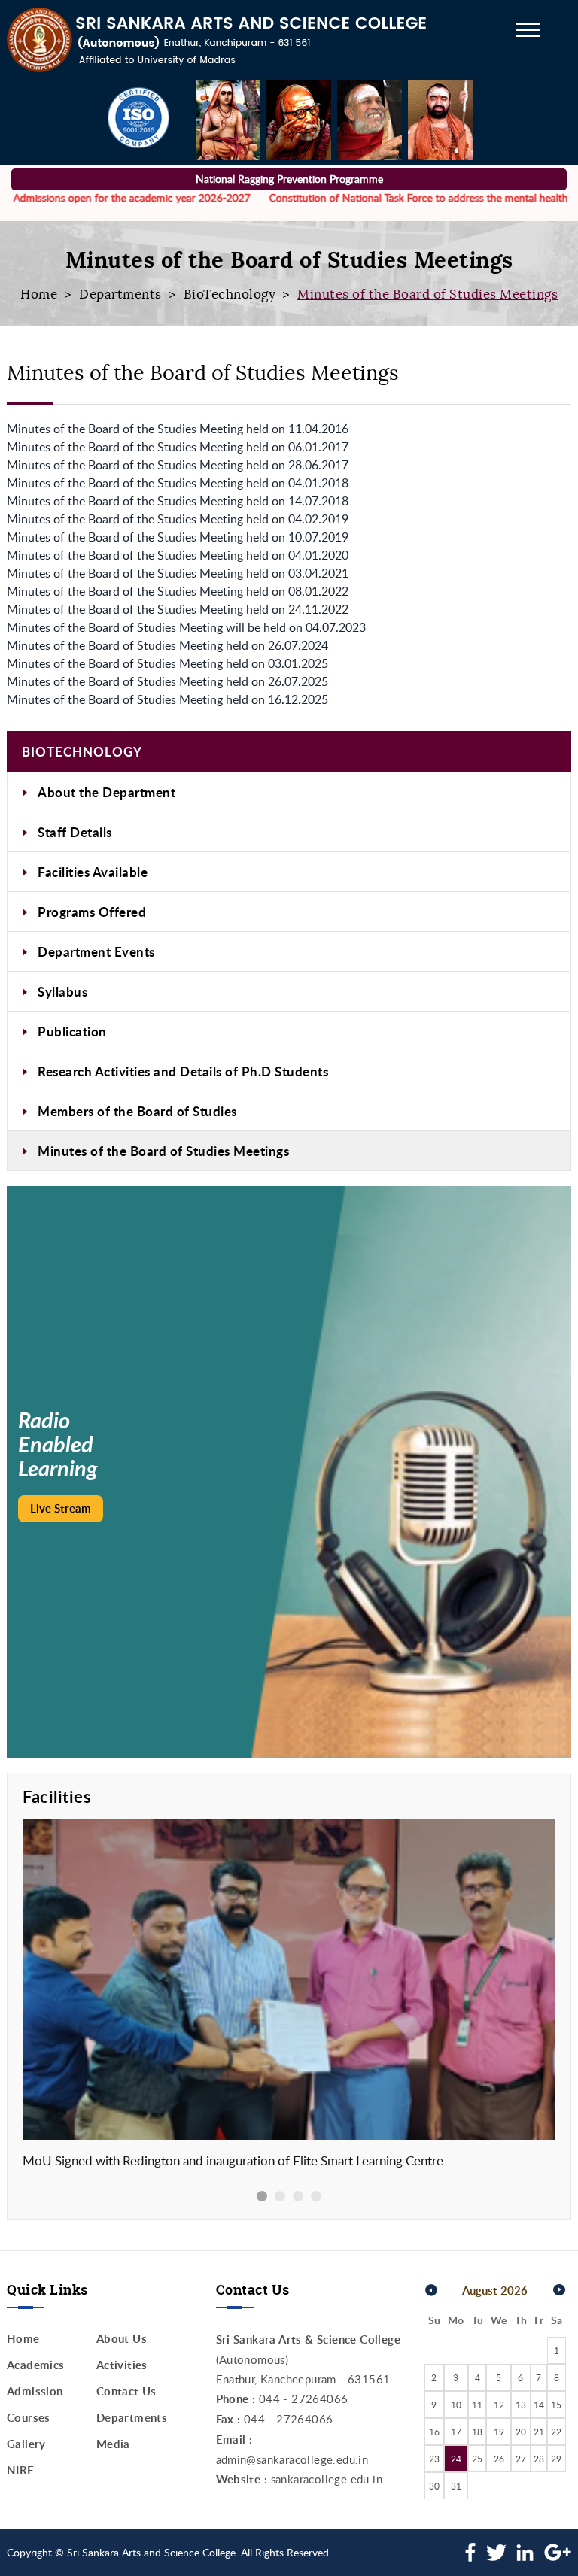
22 (556, 2432)
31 (456, 2486)
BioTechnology (230, 294)
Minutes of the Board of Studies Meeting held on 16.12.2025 (167, 699)
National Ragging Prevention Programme (289, 179)
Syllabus (62, 991)
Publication (72, 1031)
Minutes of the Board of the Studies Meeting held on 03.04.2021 (178, 573)
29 (556, 2459)
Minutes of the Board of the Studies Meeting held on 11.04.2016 (178, 429)
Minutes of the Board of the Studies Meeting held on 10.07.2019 (178, 537)
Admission (35, 2391)
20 (521, 2432)
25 (477, 2459)
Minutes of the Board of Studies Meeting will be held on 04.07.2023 (186, 627)
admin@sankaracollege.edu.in (292, 2459)
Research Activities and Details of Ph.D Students (183, 1071)
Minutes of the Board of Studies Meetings (163, 1151)
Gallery (26, 2444)
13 (521, 2405)
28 (539, 2459)
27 (521, 2459)
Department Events (96, 951)
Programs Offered (92, 912)
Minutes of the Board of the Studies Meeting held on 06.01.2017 (178, 447)
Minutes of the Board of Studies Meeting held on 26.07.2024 (167, 645)
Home (39, 294)
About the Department (106, 792)
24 (456, 2459)
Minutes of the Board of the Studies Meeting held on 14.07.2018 (178, 501)
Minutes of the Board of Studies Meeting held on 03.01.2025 (167, 663)
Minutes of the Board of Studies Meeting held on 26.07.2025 (167, 681)
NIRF (20, 2470)
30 (434, 2486)
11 (477, 2405)
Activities (122, 2365)
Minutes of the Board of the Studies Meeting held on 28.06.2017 (178, 465)
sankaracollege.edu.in (327, 2479)
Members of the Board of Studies (137, 1111)
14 (539, 2405)
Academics (36, 2365)
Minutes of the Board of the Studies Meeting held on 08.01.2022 (178, 591)
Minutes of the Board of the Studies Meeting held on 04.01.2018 (178, 483)
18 (477, 2432)
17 (456, 2432)
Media (113, 2444)
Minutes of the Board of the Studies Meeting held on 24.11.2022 (178, 609)
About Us (122, 2339)
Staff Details (75, 832)
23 (434, 2459)
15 (556, 2405)
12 (499, 2405)
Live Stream (61, 1508)
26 (499, 2459)
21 (539, 2432)
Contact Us (126, 2391)
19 (499, 2432)
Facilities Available (93, 872)
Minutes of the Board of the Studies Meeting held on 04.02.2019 (178, 519)
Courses (29, 2418)
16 (434, 2432)
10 (456, 2405)
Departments (120, 294)
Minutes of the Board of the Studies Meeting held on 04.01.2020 (178, 555)
